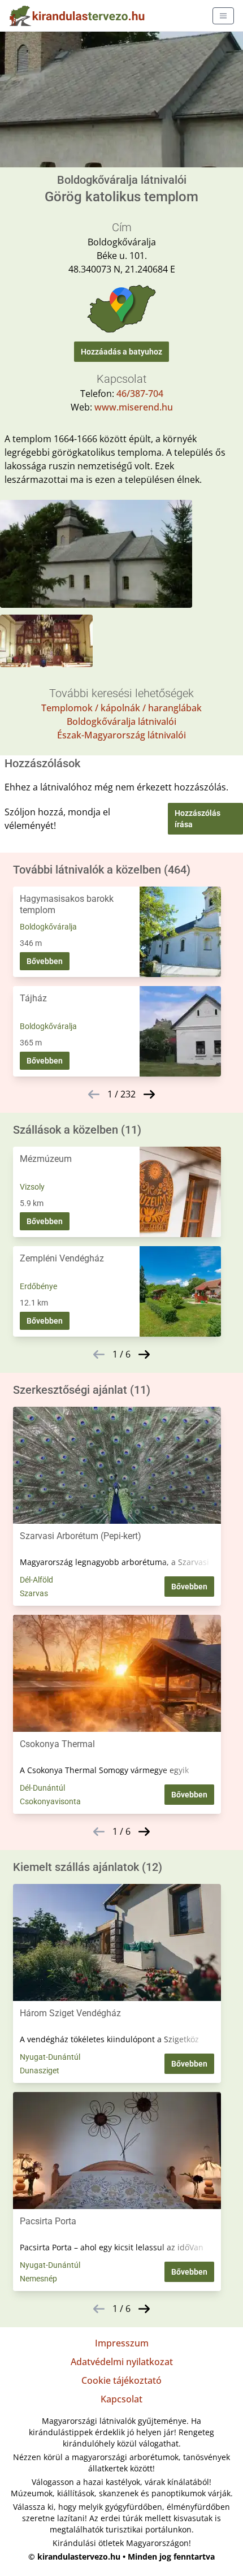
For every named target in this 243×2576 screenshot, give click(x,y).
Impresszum (122, 2343)
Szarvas (34, 1593)
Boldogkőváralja (48, 927)
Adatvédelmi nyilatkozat (122, 2362)
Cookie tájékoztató (121, 2380)
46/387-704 (140, 394)
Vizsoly (32, 1187)
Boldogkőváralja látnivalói (121, 721)
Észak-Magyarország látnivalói (121, 735)
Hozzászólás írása (198, 819)
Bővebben (45, 961)
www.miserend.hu (134, 407)
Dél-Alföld (36, 1580)
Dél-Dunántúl (42, 1788)
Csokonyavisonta (50, 1801)
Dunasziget (40, 2071)
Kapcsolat (121, 2399)
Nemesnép (38, 2279)
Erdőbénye (38, 1286)
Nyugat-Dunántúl (50, 2057)
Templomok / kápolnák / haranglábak (121, 708)
